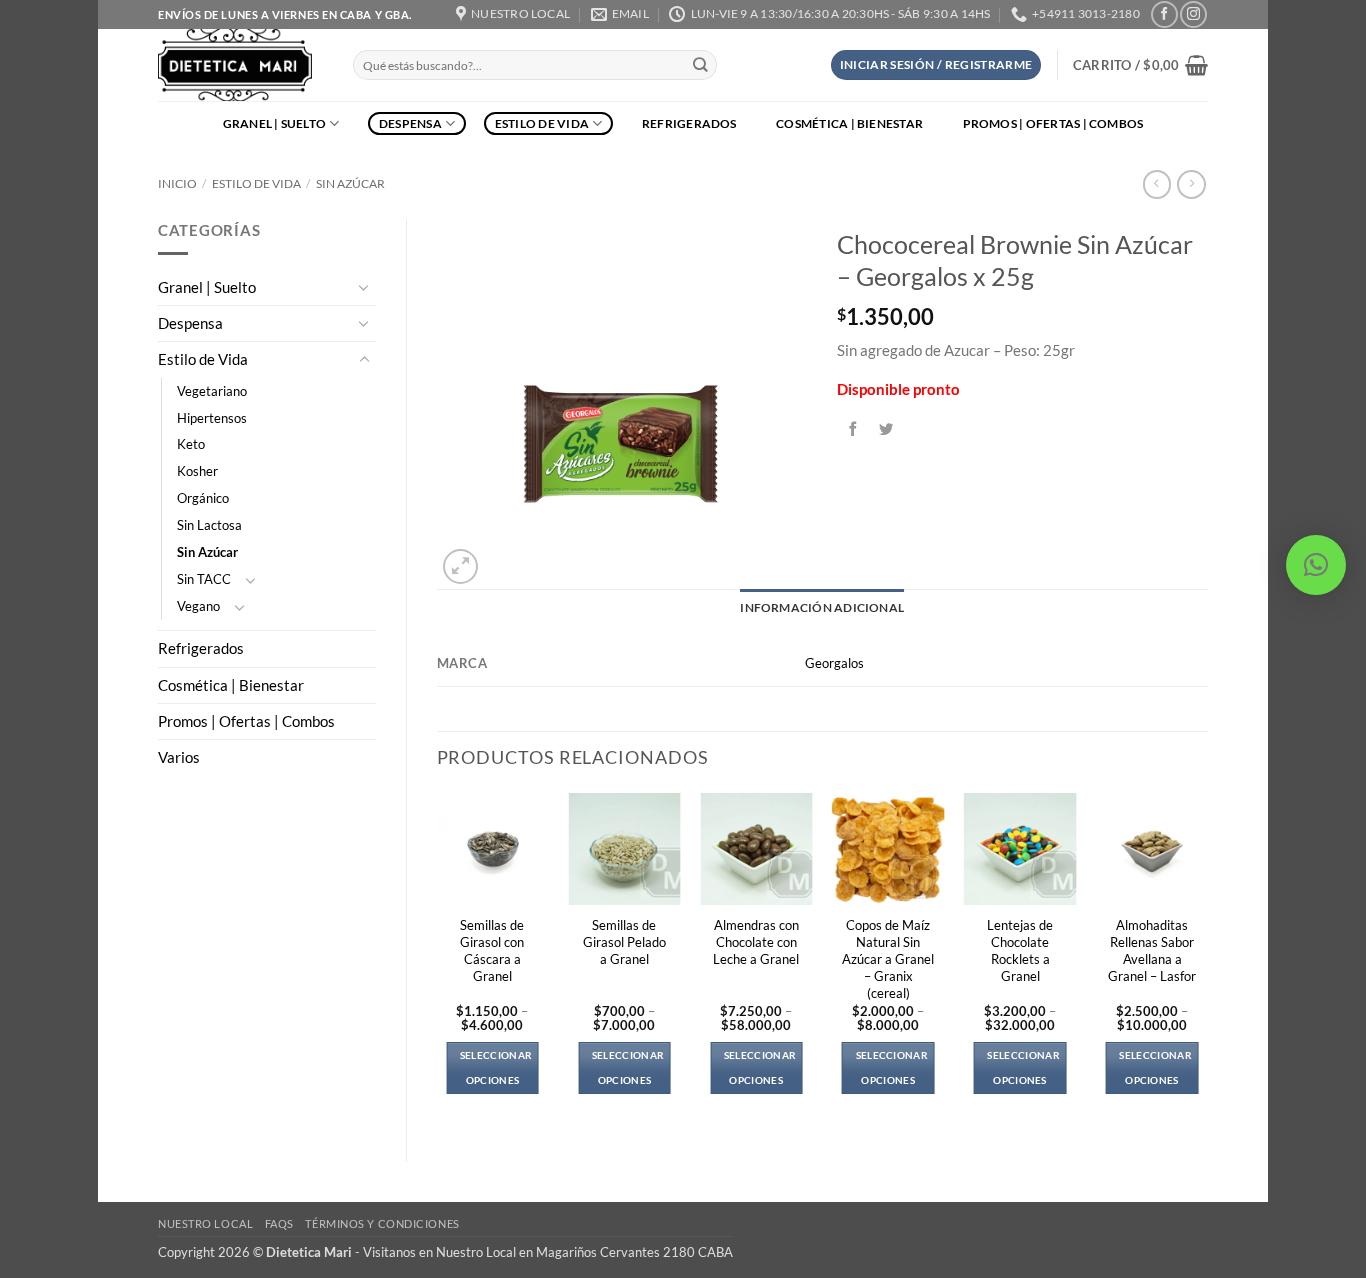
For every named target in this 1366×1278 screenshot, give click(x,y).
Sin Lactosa (209, 525)
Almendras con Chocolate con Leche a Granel (756, 942)
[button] (936, 65)
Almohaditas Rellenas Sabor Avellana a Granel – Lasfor (1152, 950)
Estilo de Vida (542, 123)
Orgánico (203, 498)
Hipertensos (212, 418)
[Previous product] (1191, 184)
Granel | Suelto (275, 123)
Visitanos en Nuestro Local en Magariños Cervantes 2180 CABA (548, 1252)
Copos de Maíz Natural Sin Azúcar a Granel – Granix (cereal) (888, 959)
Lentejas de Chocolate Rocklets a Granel (1020, 950)
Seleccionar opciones (496, 1067)
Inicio (177, 183)
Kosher (197, 471)
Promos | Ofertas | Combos (1053, 123)
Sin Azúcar (350, 183)
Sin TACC (204, 579)
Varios (179, 757)
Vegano (198, 606)
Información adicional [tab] (822, 607)
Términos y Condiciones (382, 1223)
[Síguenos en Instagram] (1193, 14)
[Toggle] (364, 287)
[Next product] (1157, 184)
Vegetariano (212, 391)
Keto (191, 444)
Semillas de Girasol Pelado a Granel (624, 942)
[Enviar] (700, 65)
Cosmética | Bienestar (849, 123)
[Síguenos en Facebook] (1164, 14)
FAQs (279, 1223)
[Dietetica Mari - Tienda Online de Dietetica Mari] (240, 65)
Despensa (410, 123)
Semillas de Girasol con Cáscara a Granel (492, 950)
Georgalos (834, 663)
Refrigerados (689, 123)
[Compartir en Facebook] (854, 429)
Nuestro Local (205, 1223)
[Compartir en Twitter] (887, 429)
